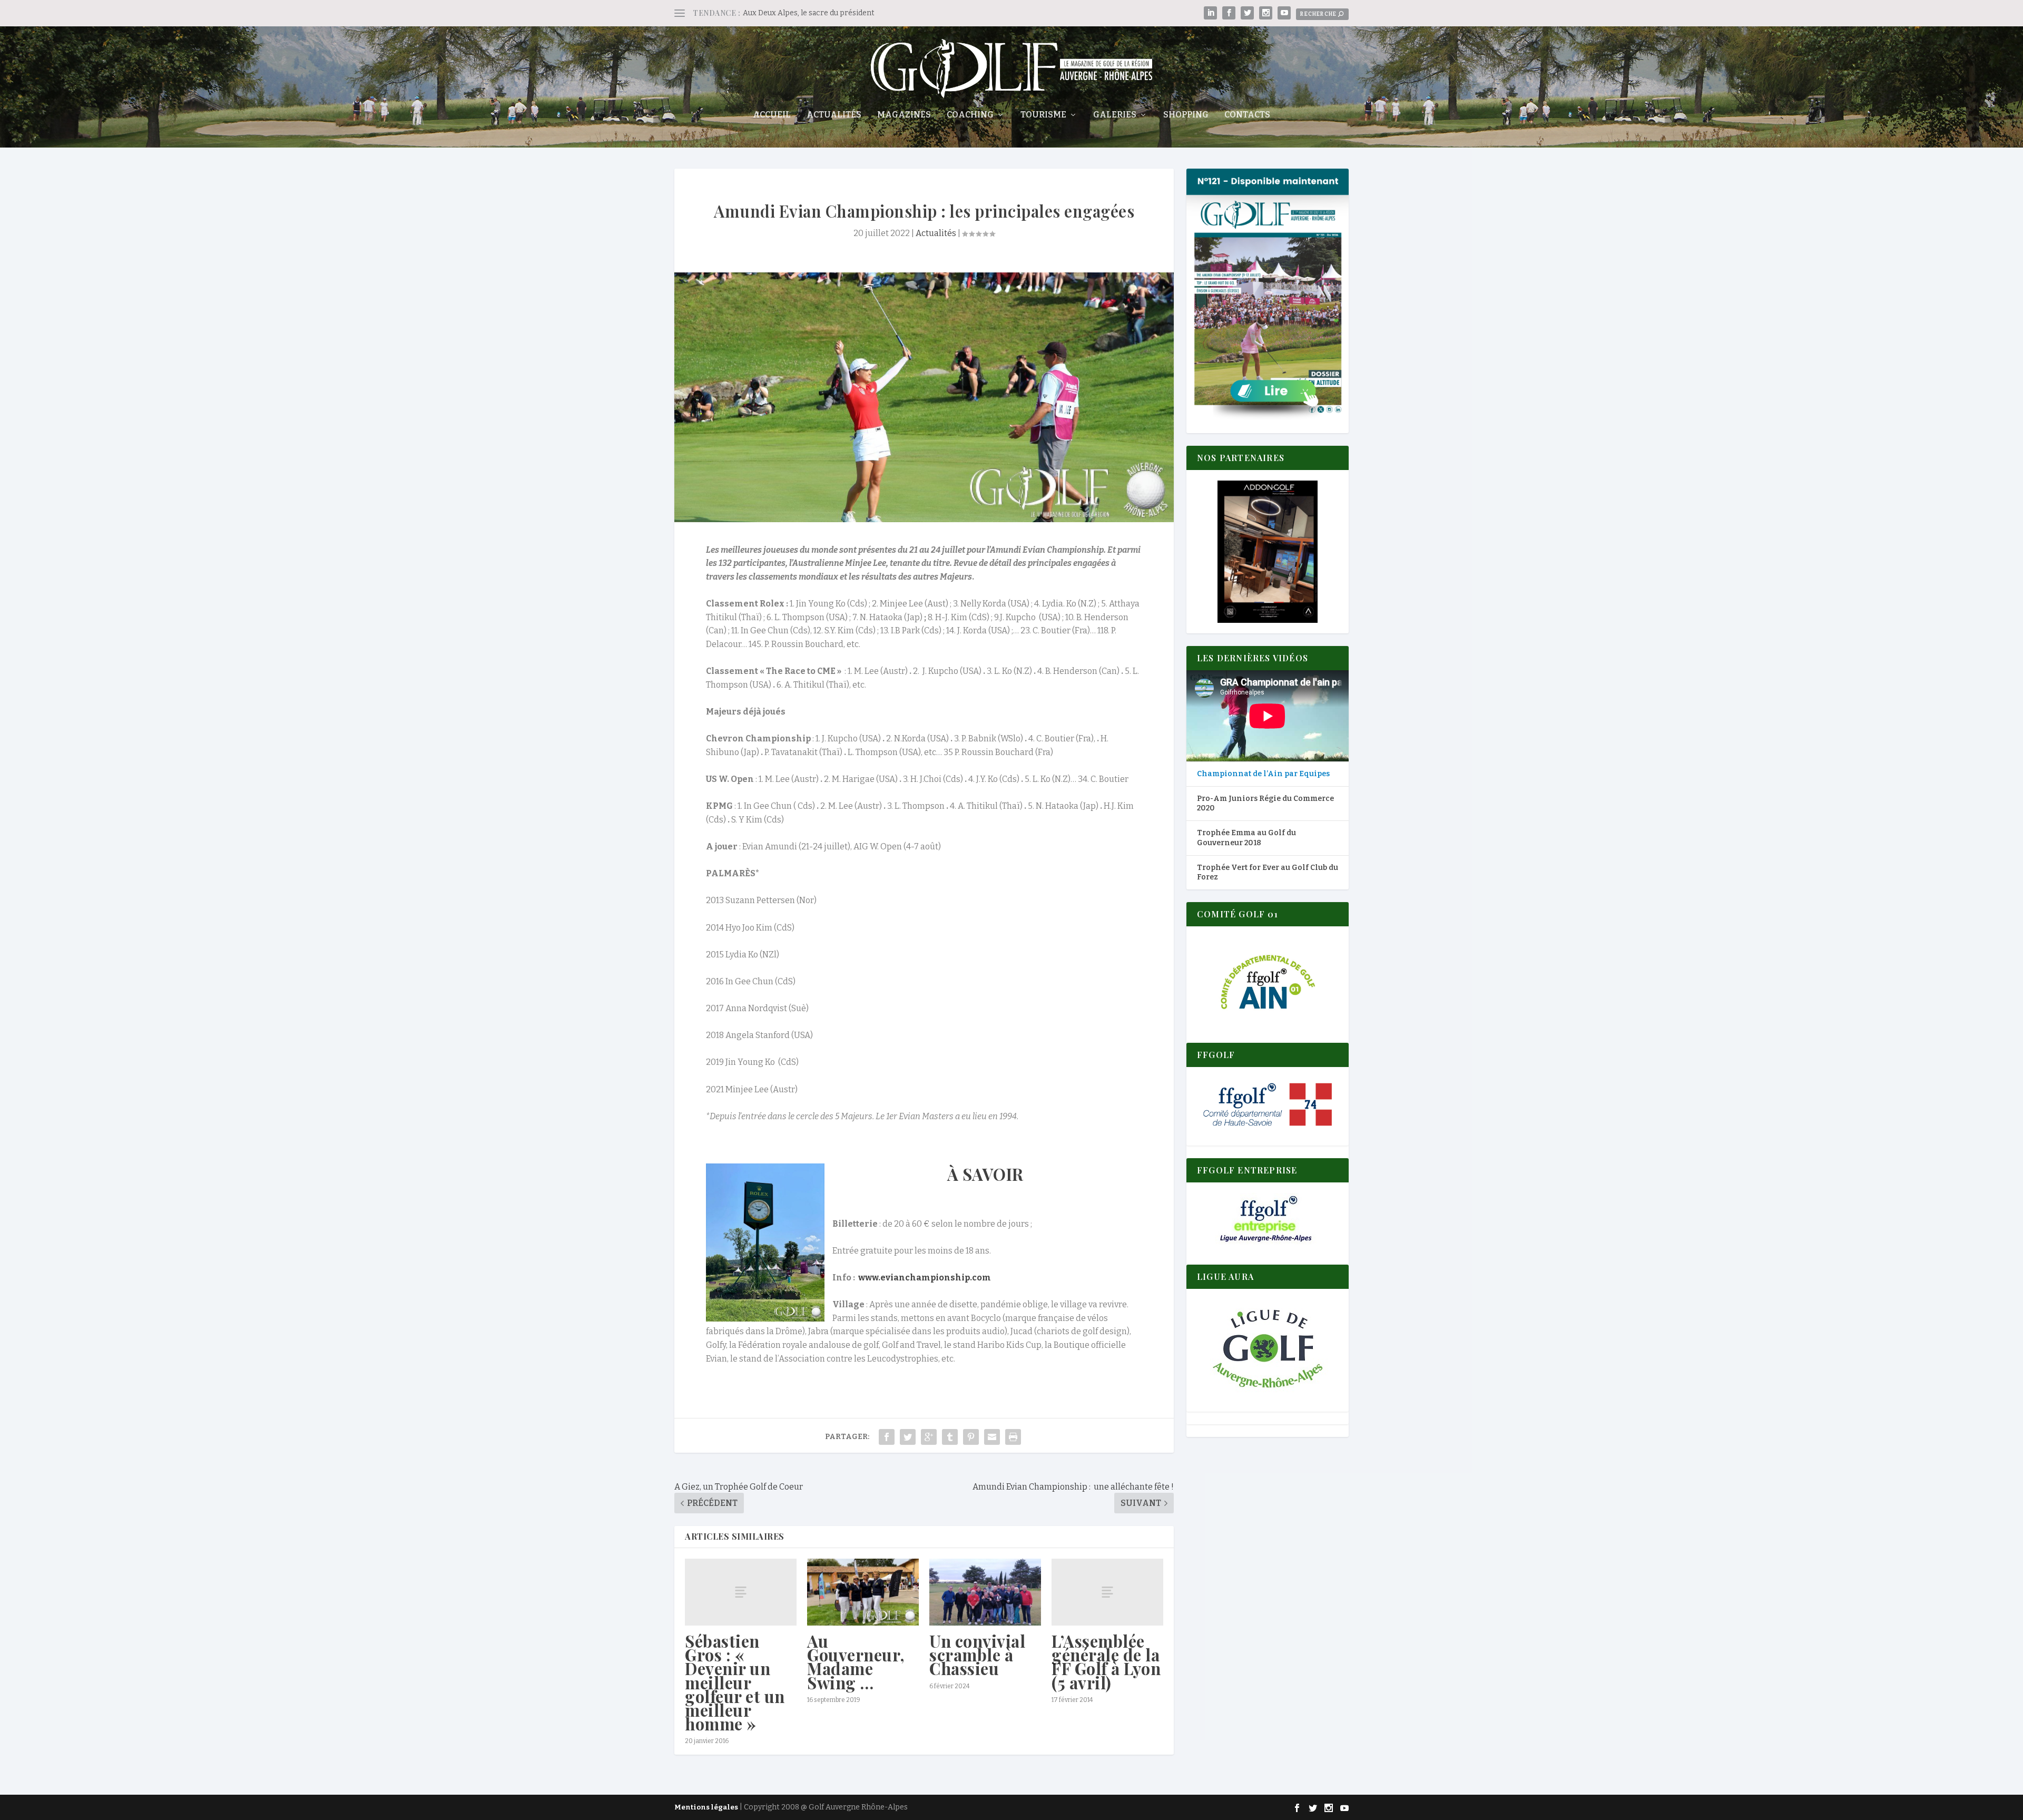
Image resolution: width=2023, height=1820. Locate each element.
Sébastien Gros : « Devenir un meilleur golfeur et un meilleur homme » (735, 1682)
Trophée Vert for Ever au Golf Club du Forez (1268, 872)
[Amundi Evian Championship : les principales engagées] (924, 397)
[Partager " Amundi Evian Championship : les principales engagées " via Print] (1013, 1437)
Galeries (1115, 115)
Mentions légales (706, 1807)
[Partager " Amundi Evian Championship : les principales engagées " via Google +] (929, 1437)
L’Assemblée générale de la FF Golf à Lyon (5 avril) (1106, 1662)
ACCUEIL (772, 115)
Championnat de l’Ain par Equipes (1263, 774)
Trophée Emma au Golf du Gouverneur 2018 (1246, 838)
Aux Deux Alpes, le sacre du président (809, 13)
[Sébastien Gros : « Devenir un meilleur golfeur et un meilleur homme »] (741, 1592)
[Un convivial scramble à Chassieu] (985, 1592)
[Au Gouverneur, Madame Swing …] (863, 1592)
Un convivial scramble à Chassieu (977, 1655)
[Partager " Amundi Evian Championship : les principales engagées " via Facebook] (887, 1437)
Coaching (970, 115)
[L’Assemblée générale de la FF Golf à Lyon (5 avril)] (1107, 1592)
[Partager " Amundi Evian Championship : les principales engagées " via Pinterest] (971, 1437)
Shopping (1186, 115)
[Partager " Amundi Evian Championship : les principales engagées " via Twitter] (908, 1437)
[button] (1268, 552)
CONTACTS (1247, 115)
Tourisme (1043, 115)
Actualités (834, 115)
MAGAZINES (904, 115)
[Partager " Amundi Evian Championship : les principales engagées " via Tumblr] (950, 1437)
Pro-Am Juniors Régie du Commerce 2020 (1265, 803)
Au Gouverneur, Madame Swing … (856, 1662)
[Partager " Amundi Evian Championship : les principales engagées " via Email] (992, 1437)
